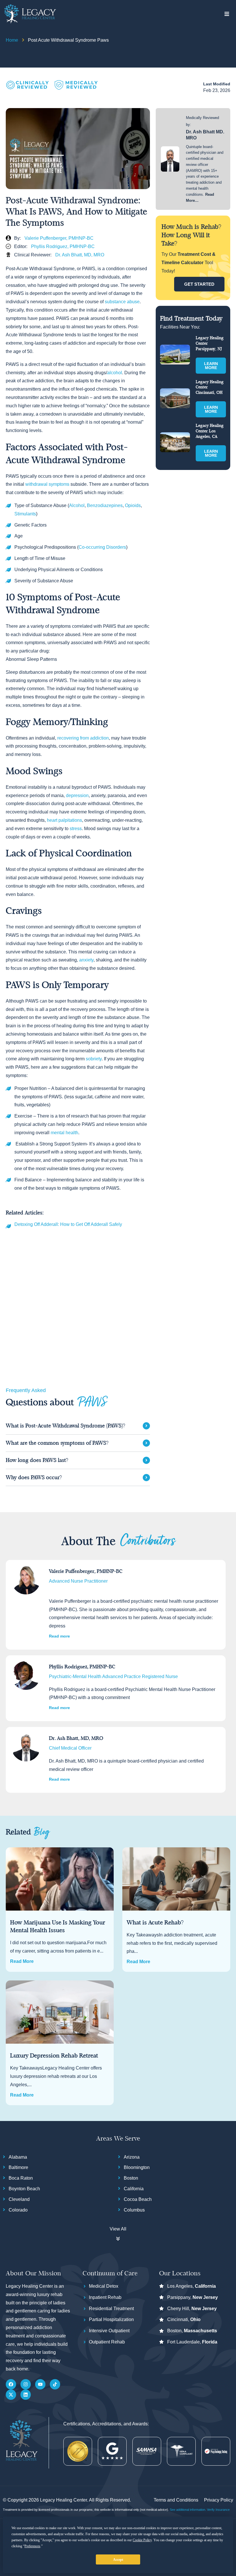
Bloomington (137, 2167)
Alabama (18, 2157)
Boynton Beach (24, 2189)
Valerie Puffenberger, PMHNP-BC (59, 238)
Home (12, 40)
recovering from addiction (82, 738)
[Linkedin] (26, 2395)
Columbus (134, 2210)
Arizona (132, 2157)
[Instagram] (26, 2384)
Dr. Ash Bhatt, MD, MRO (80, 255)
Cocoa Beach (138, 2199)
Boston (131, 2178)
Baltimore (18, 2167)
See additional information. (188, 2510)
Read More (22, 1961)
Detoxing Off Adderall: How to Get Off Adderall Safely (68, 1225)
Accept (118, 2560)
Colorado (18, 2210)
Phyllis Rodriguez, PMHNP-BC (63, 246)
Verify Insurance (218, 2510)
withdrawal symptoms (47, 484)
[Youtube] (40, 2384)
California (134, 2189)
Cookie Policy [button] (142, 2540)
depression (77, 795)
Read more (59, 1636)
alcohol (115, 373)
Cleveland (19, 2199)
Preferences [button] (32, 2546)
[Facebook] (11, 2384)
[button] (227, 14)
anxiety (86, 960)
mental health (64, 1133)
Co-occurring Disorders (102, 547)
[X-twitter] (11, 2395)
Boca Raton (21, 2178)
